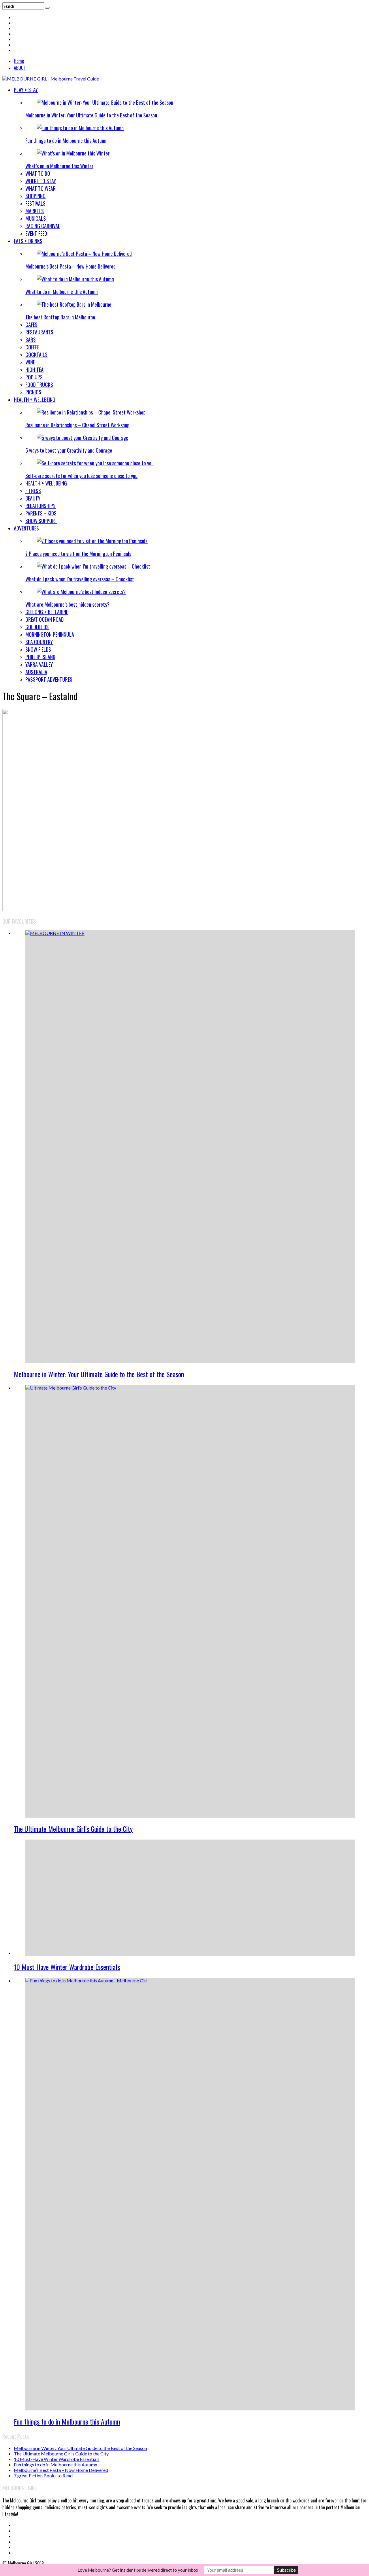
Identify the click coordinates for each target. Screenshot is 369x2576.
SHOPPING (35, 196)
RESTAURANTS (39, 332)
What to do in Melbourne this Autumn (62, 292)
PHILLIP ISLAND (40, 657)
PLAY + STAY (26, 90)
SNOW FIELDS (38, 649)
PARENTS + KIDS (41, 513)
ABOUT (20, 68)
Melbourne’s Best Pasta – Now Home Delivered (70, 266)
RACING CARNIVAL (43, 226)
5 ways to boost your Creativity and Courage (69, 450)
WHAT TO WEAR (41, 188)
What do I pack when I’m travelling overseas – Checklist (80, 579)
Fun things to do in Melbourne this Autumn (66, 140)
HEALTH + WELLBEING (35, 400)
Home (19, 61)
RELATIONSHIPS (41, 506)
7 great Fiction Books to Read (43, 2475)
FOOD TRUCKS (39, 385)
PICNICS (33, 392)
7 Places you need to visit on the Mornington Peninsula (78, 554)
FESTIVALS (35, 203)
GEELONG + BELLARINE (47, 612)
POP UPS (34, 377)
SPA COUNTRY (39, 642)
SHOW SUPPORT (41, 521)
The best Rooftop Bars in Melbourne (60, 317)
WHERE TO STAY (41, 181)
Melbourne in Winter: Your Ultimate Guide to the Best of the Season (91, 115)
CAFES (31, 325)
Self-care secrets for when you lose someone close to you (81, 476)
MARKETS (35, 211)
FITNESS (33, 491)
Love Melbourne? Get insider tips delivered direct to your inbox (138, 2570)
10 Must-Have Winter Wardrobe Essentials (67, 1967)
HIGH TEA (34, 370)
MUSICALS (36, 218)
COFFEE (32, 347)
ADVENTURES (26, 528)
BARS (31, 340)
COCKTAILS (36, 355)
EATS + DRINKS (28, 241)
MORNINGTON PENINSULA (50, 634)
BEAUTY (33, 498)
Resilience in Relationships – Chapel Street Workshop (77, 425)
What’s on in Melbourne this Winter (59, 166)
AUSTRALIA (36, 672)
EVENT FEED (36, 233)
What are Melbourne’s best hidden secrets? (67, 604)
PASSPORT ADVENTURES (49, 679)
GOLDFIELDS (37, 627)
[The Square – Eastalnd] (100, 909)
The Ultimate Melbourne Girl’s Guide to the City (73, 1829)
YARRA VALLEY (39, 664)
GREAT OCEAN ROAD (45, 619)
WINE (30, 362)
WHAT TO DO (38, 173)
